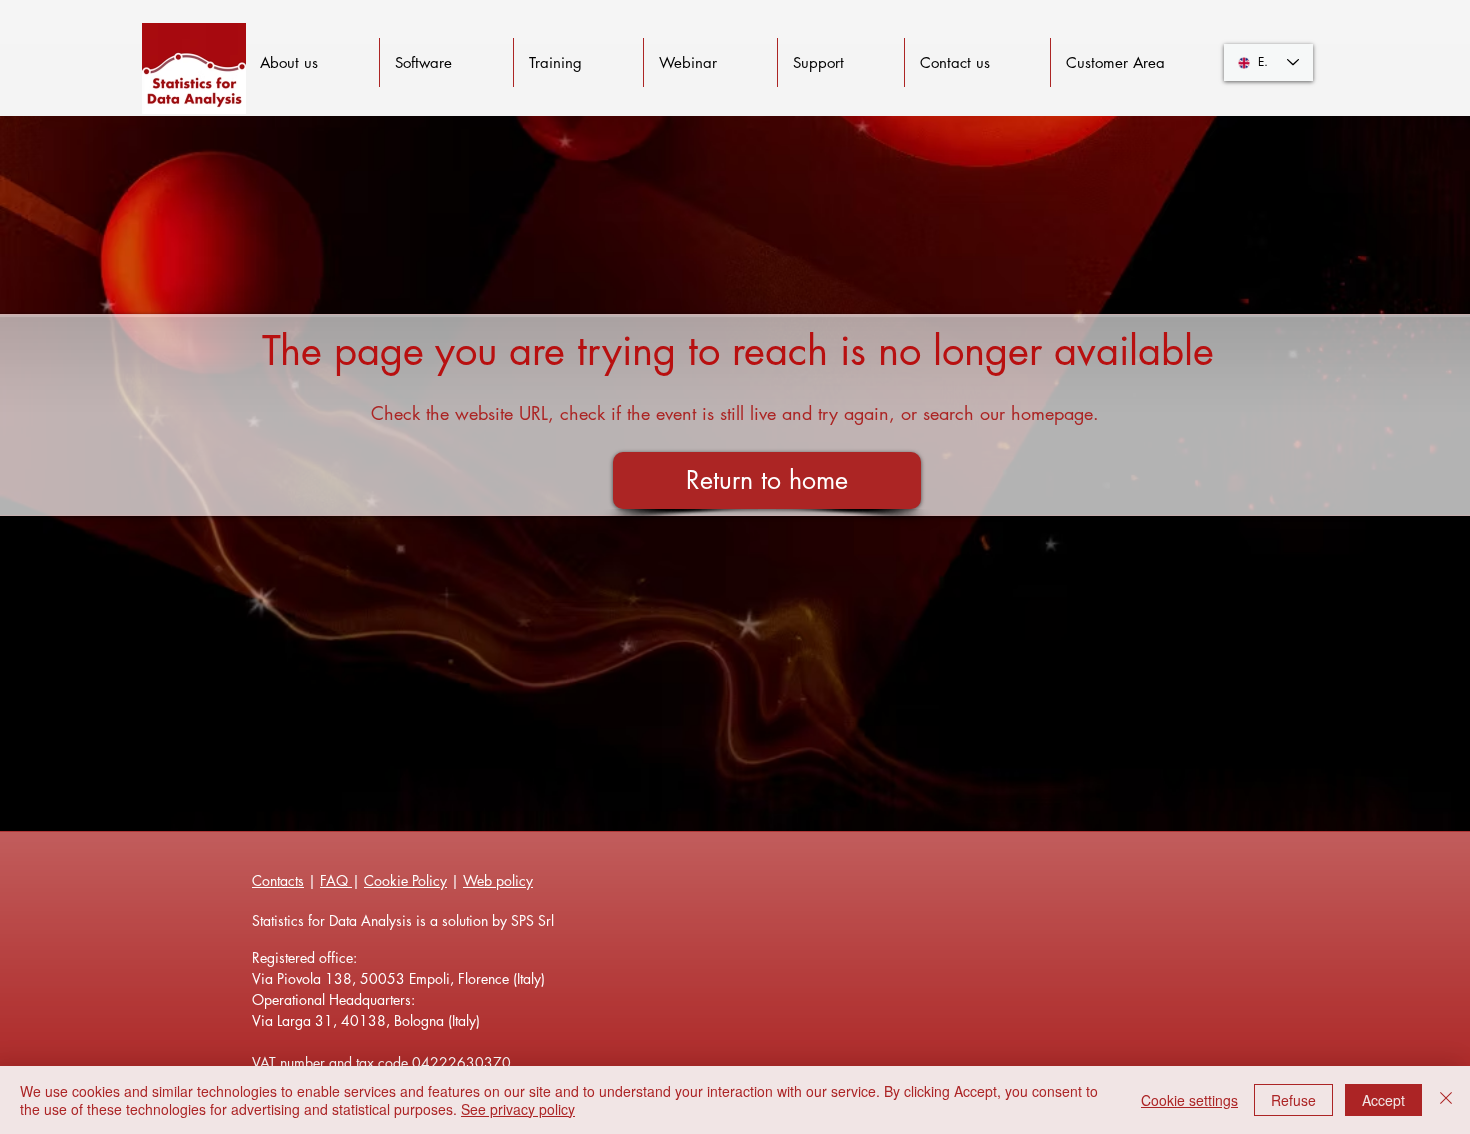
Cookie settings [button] (1189, 1100)
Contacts (278, 880)
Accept (1383, 1100)
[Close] (1446, 1100)
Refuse (1293, 1100)
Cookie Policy (405, 880)
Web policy (498, 880)
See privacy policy (518, 1109)
